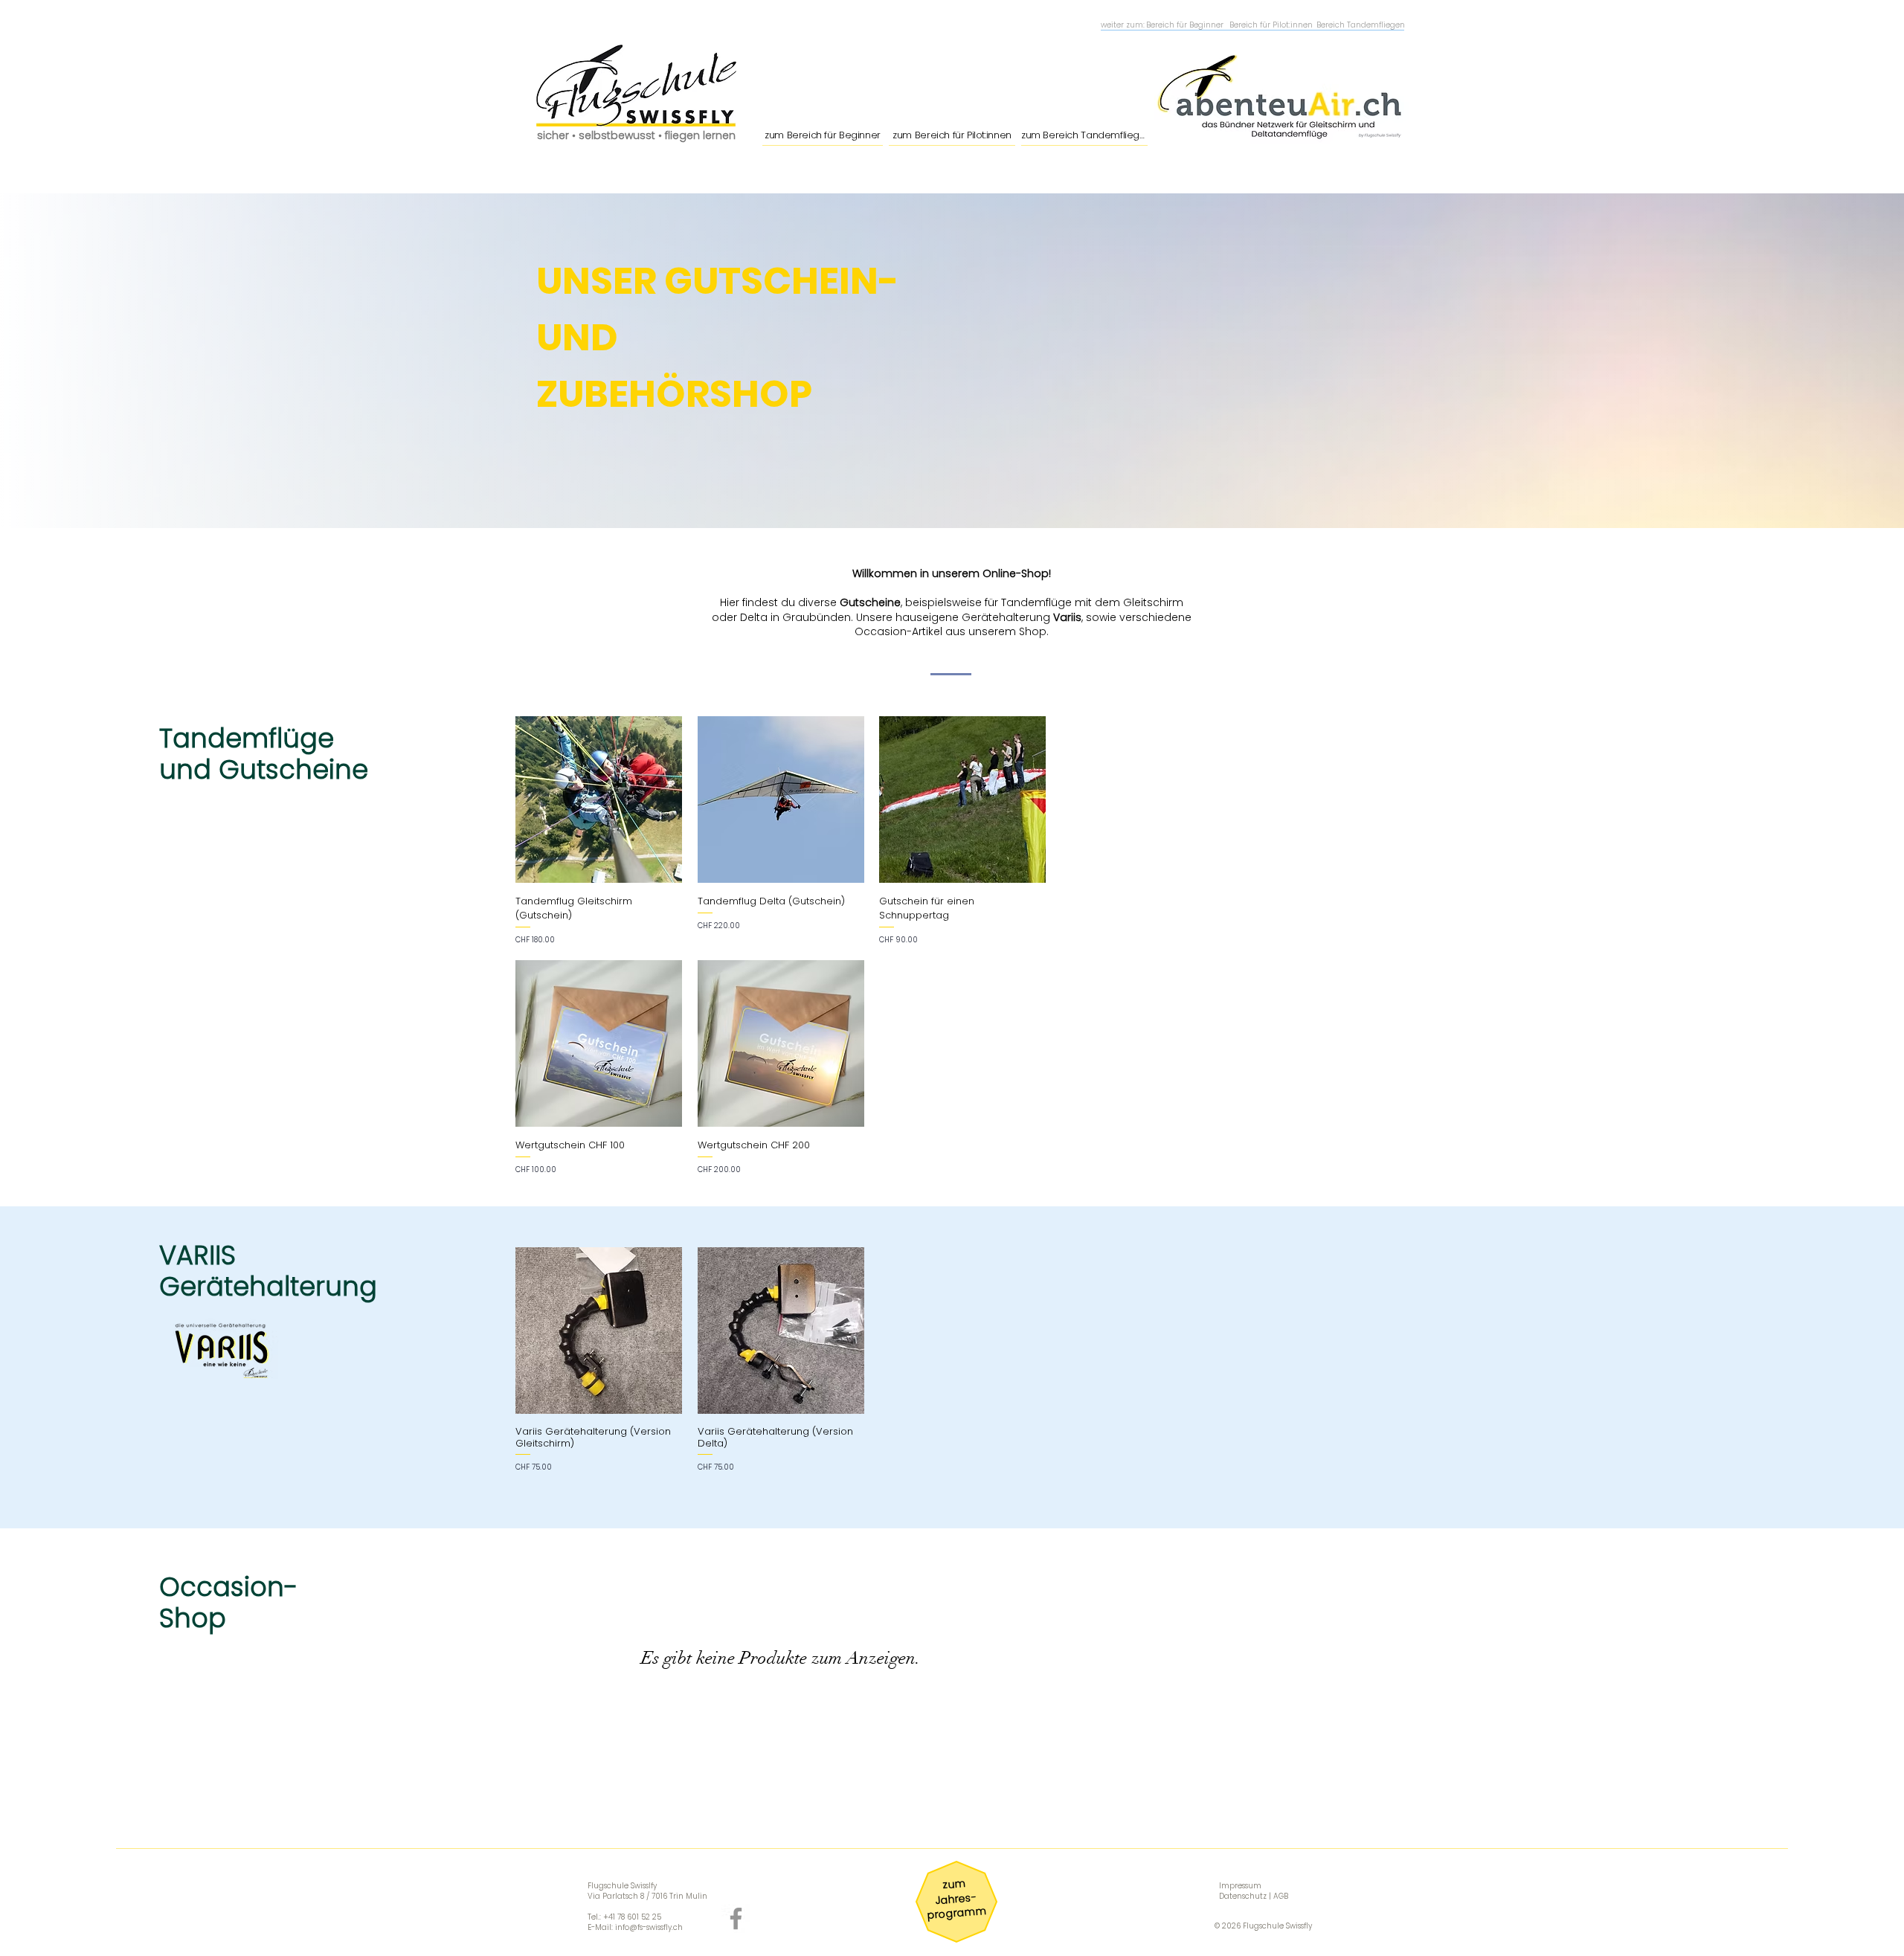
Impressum (1240, 1886)
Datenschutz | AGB (1254, 1896)
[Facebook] (736, 1918)
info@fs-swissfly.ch (649, 1927)
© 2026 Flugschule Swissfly (1263, 1926)
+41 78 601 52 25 (632, 1917)
